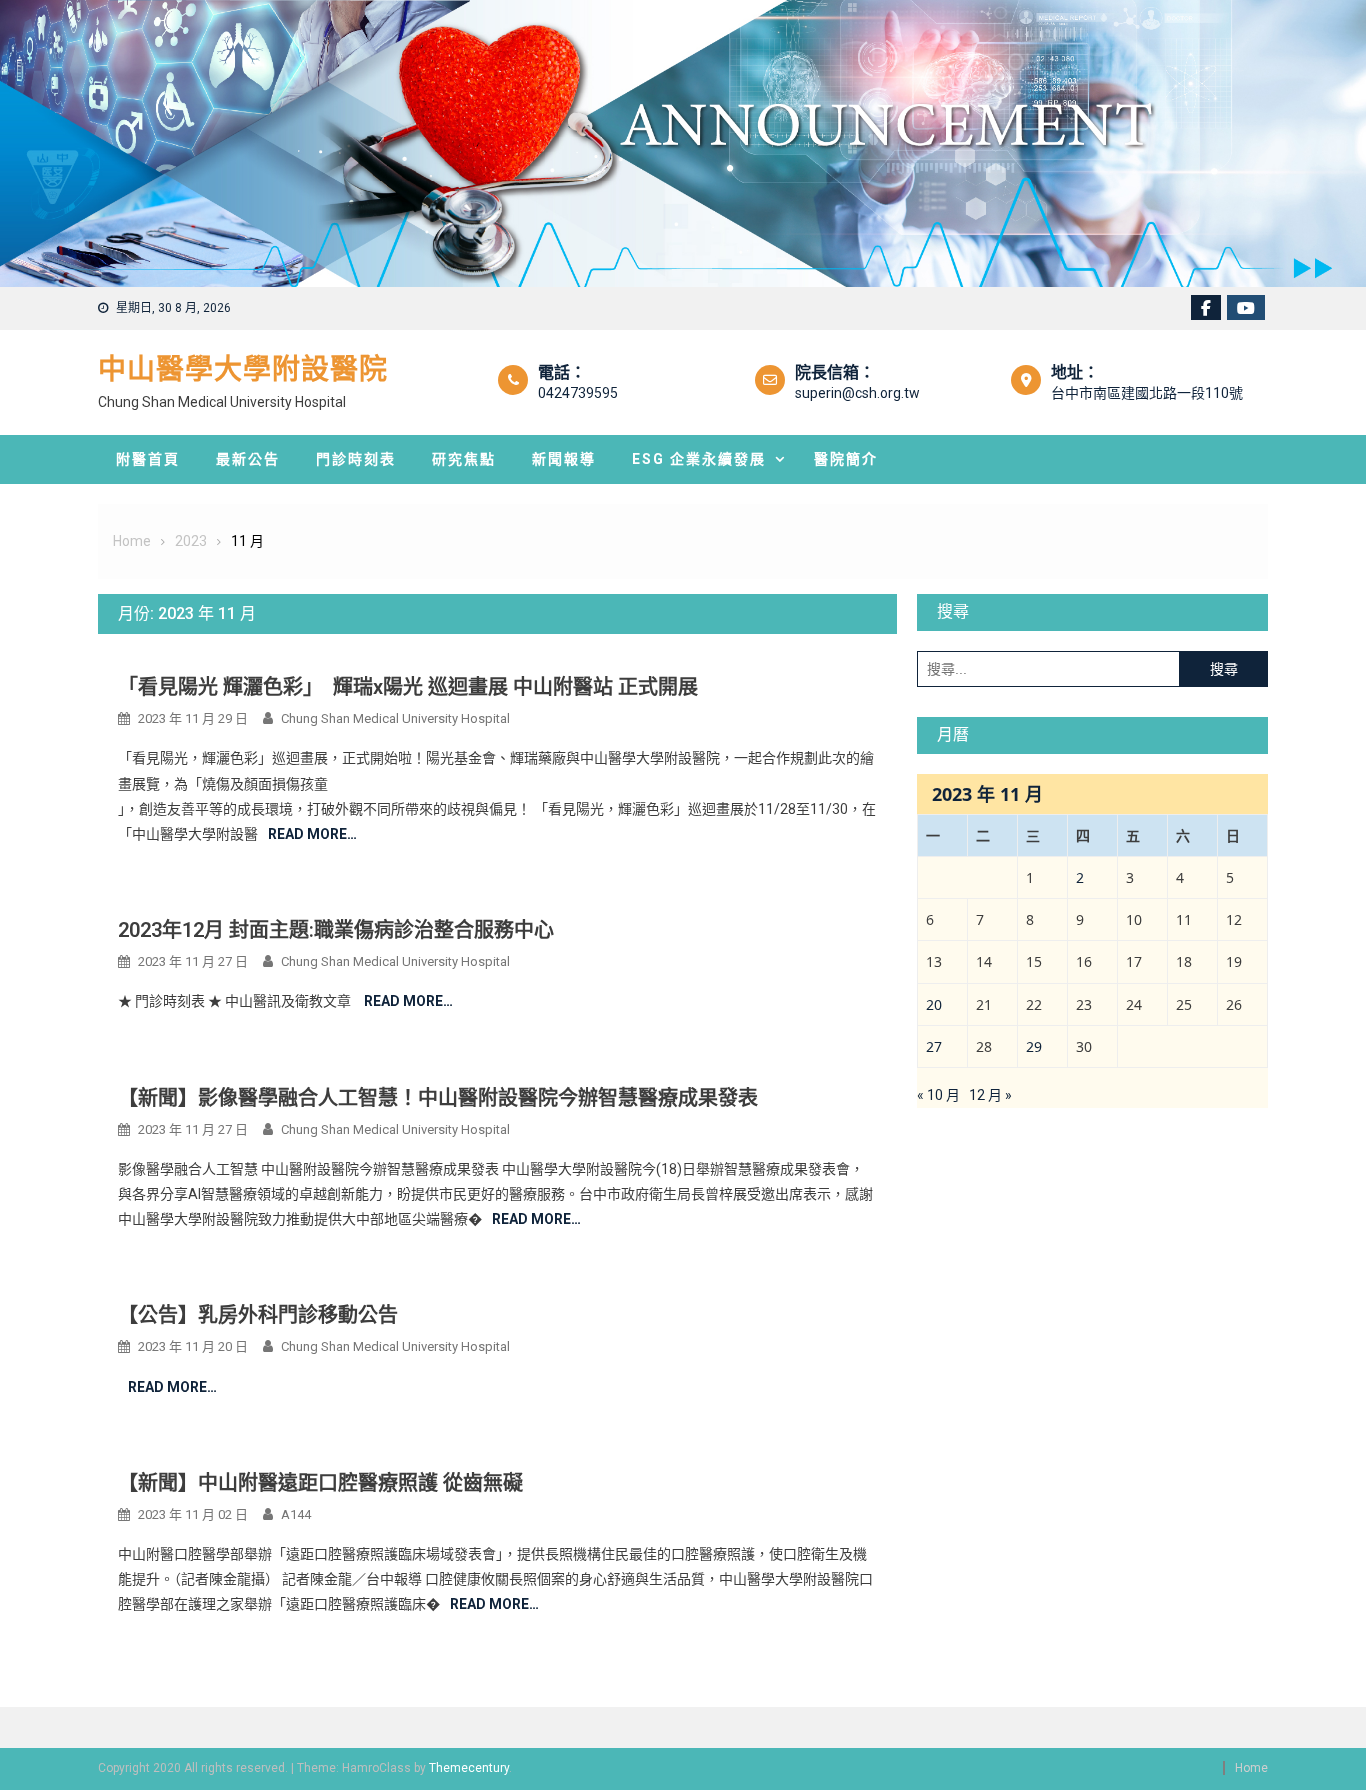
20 (934, 1004)
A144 (296, 1514)
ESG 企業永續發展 (699, 459)
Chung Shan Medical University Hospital (395, 718)
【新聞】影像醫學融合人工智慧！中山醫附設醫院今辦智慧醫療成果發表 (438, 1098)
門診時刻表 (356, 459)
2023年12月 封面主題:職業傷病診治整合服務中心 (336, 930)
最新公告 (248, 459)
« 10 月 (938, 1095)
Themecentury (469, 1768)
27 (934, 1046)
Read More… (312, 834)
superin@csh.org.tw (857, 393)
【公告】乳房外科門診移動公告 (258, 1315)
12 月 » (990, 1095)
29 (1034, 1046)
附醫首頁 (148, 459)
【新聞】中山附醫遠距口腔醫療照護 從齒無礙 (320, 1483)
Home (1251, 1768)
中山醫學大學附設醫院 (243, 369)
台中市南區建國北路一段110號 (1147, 393)
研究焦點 (464, 459)
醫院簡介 (846, 459)
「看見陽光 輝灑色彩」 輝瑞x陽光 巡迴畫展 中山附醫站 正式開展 (408, 687)
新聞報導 (564, 459)
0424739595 (578, 393)
